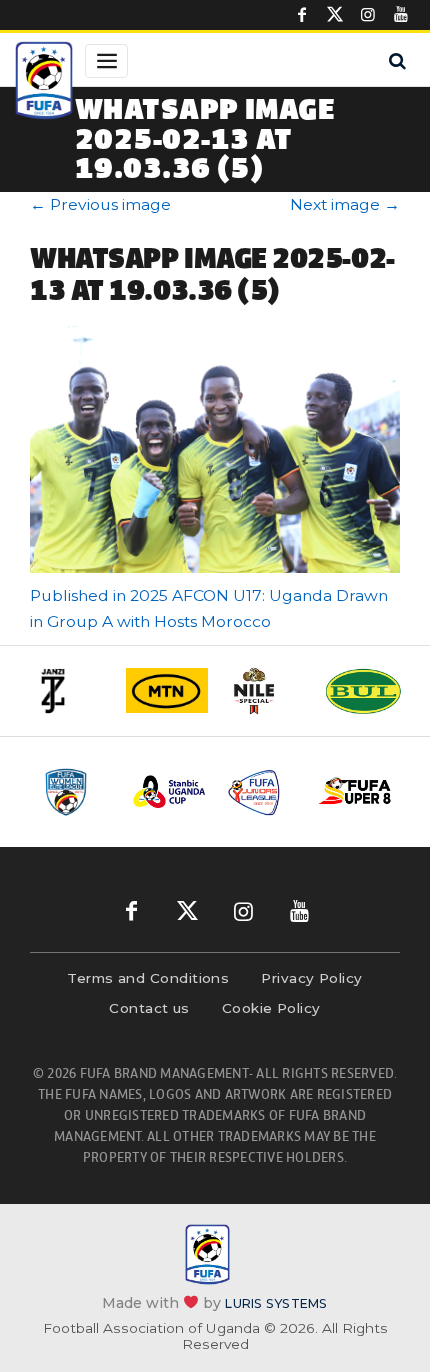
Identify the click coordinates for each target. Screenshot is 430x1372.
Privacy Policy (311, 978)
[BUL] (363, 691)
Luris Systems (276, 1303)
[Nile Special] (265, 691)
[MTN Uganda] (167, 691)
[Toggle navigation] (106, 61)
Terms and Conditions (148, 978)
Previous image (100, 204)
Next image (345, 204)
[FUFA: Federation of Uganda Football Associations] (44, 83)
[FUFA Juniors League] (262, 792)
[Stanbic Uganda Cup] (169, 791)
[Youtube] (401, 15)
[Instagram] (368, 15)
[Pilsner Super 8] (355, 792)
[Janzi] (69, 691)
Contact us (149, 1008)
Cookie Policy (271, 1008)
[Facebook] (302, 15)
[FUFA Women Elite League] (76, 792)
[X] (335, 15)
